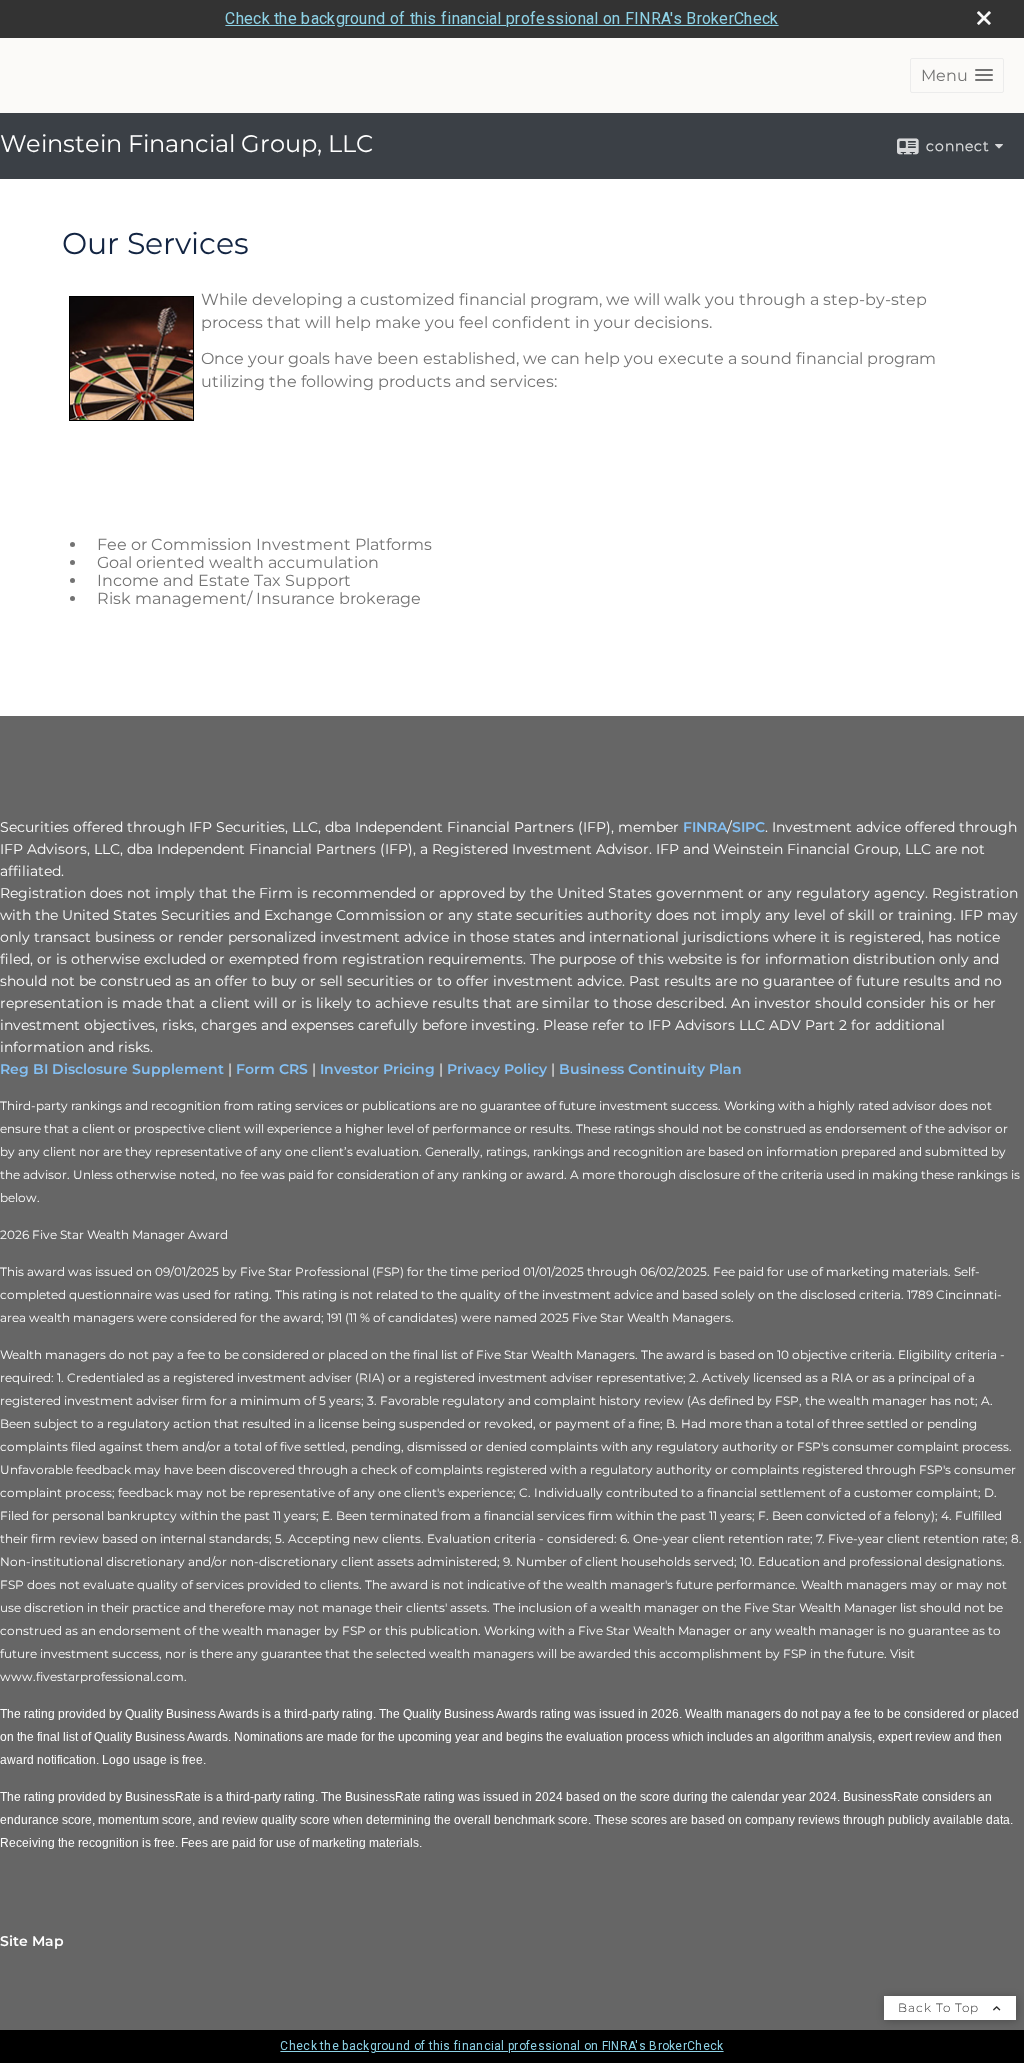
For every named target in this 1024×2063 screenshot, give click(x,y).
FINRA (705, 827)
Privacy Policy (497, 1069)
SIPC (748, 827)
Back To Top (940, 2007)
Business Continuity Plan (650, 1069)
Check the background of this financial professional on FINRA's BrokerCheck (501, 18)
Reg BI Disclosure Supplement (112, 1069)
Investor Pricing (377, 1069)
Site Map (32, 1941)
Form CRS (272, 1069)
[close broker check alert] (984, 18)
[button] (957, 75)
